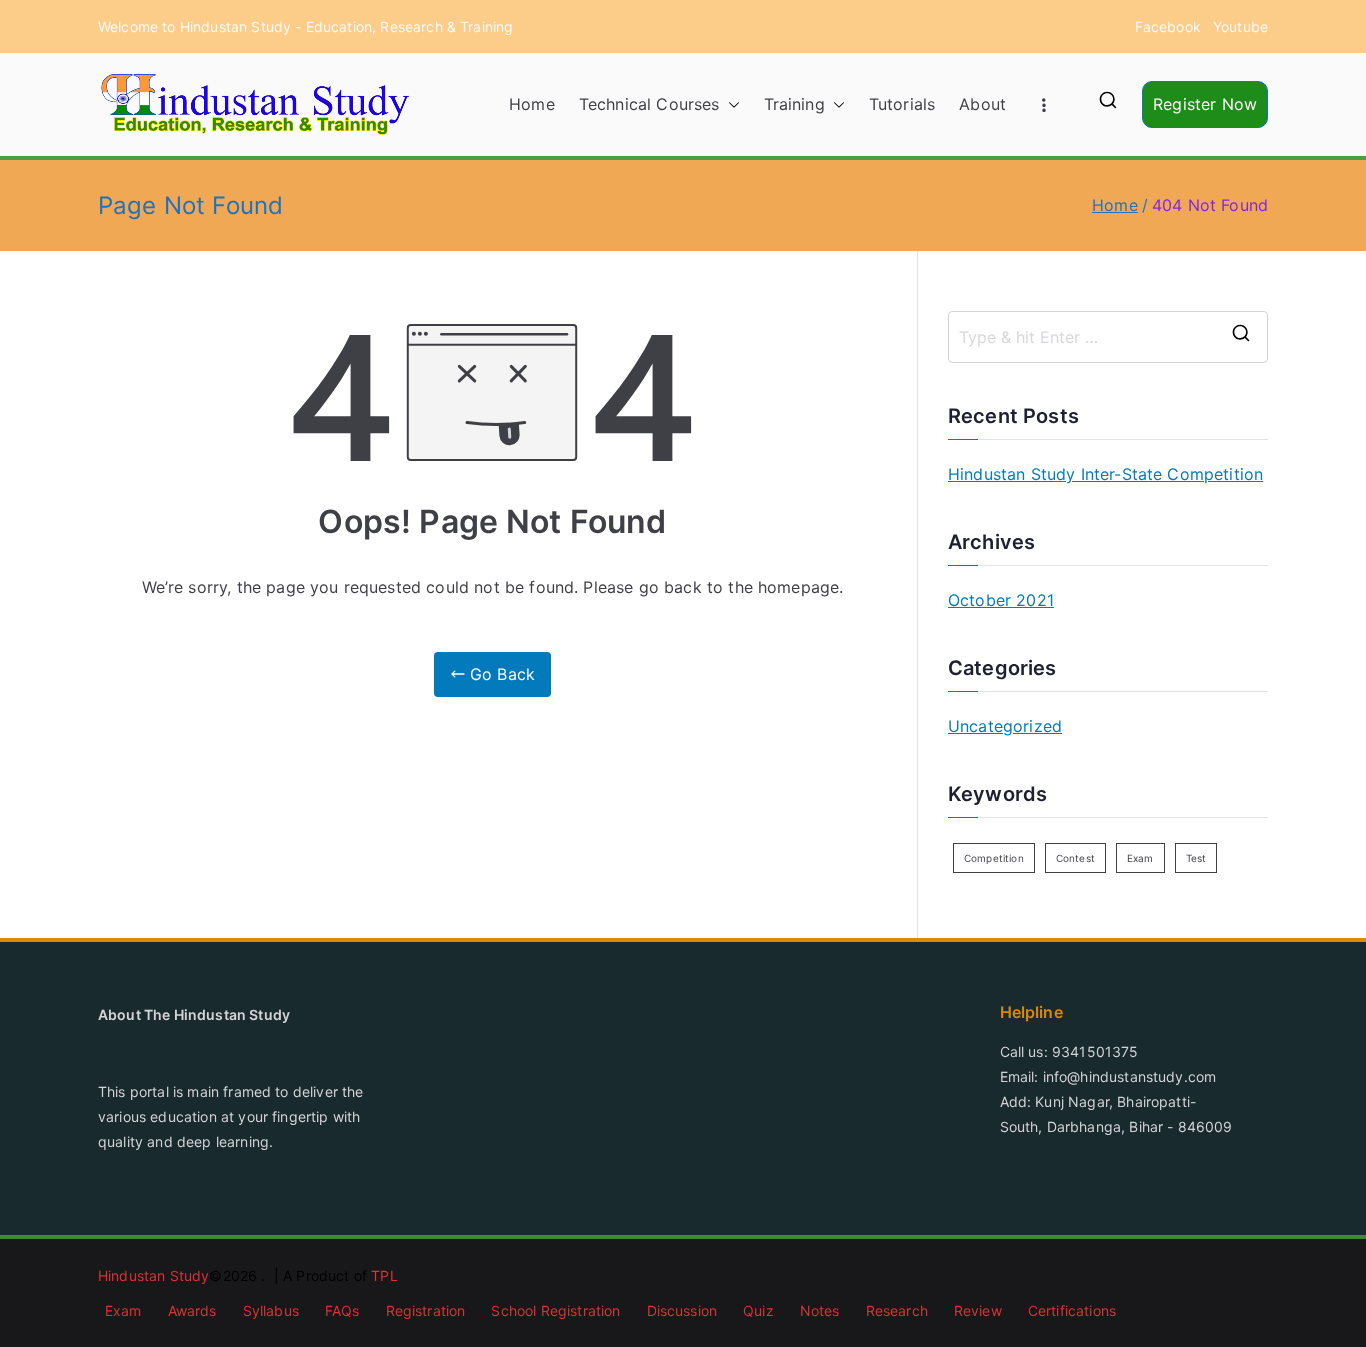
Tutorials (902, 104)
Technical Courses (649, 104)
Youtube (1240, 26)
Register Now (1205, 104)
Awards (192, 1310)
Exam (1140, 858)
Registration (426, 1310)
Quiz (758, 1310)
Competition (994, 858)
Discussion (682, 1310)
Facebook (1168, 26)
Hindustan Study (153, 1275)
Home (532, 104)
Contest (1075, 858)
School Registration (555, 1310)
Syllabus (271, 1310)
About (982, 104)
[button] (730, 104)
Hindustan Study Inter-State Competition (1105, 474)
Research (897, 1310)
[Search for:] (1108, 337)
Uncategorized (1005, 726)
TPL (384, 1275)
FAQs (342, 1310)
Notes (820, 1310)
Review (978, 1310)
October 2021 (1001, 600)
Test (1196, 858)
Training (794, 104)
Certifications (1072, 1310)
